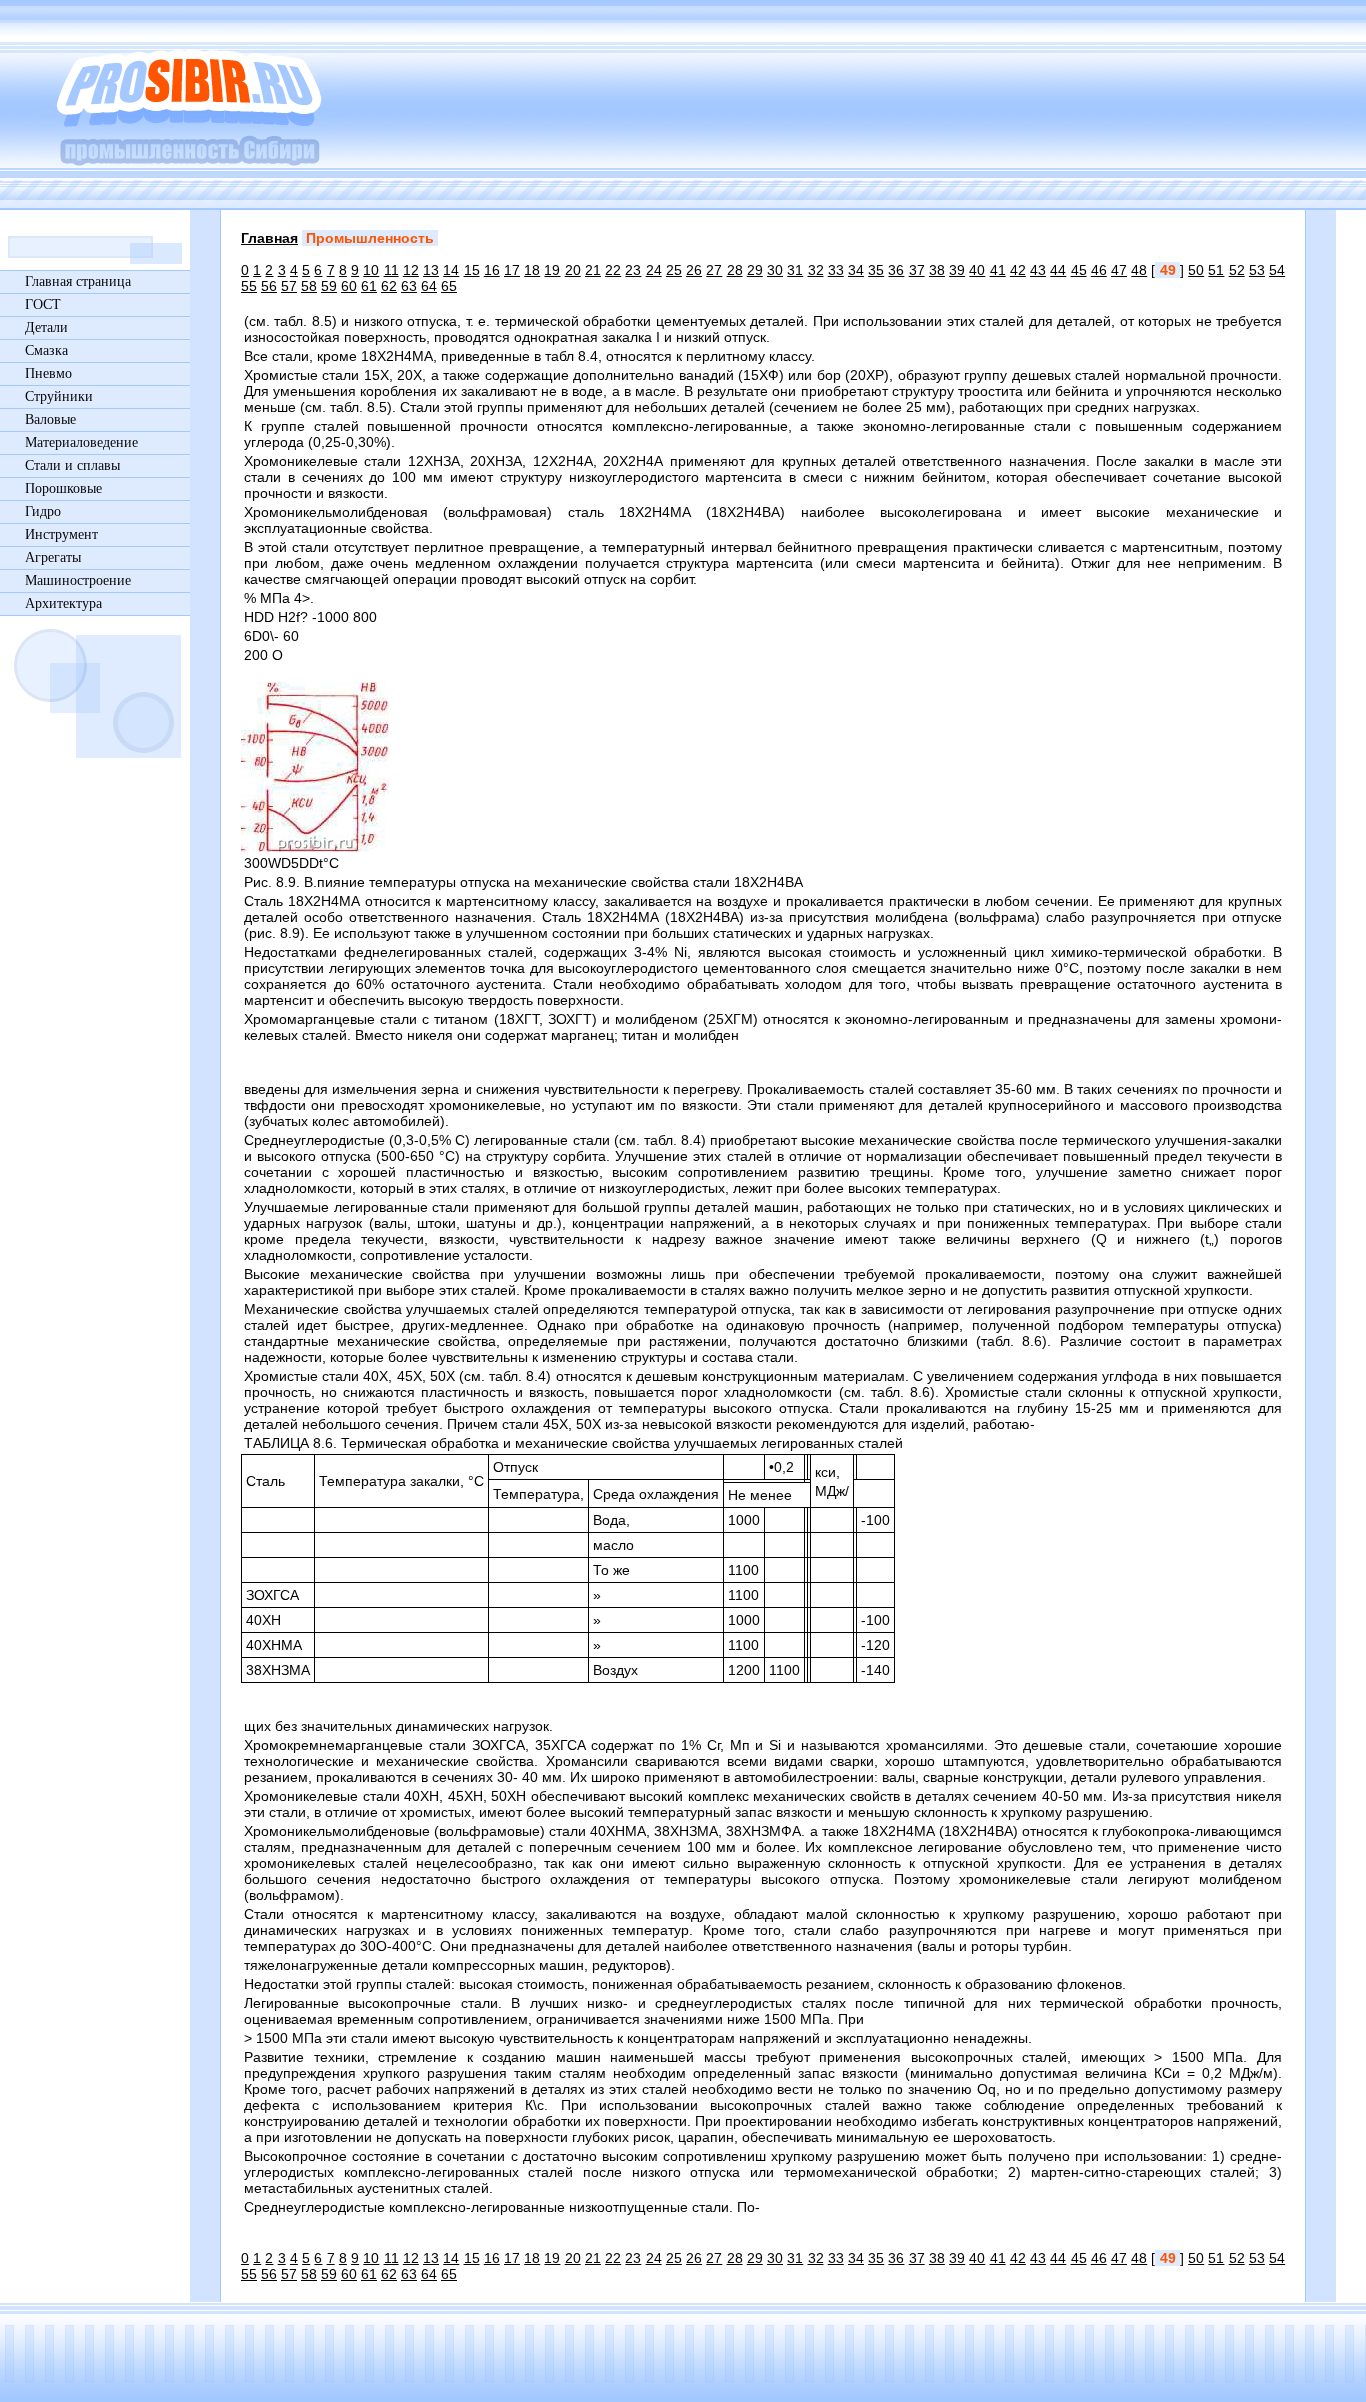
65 (449, 286)
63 (409, 286)
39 (957, 270)
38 (937, 270)
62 (389, 286)
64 (429, 286)
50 (1196, 270)
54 (1277, 270)
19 (552, 270)
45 (1079, 270)
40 (977, 270)
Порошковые (63, 488)
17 (512, 270)
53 (1257, 270)
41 (998, 270)
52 (1237, 270)
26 (694, 270)
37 (917, 270)
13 (431, 270)
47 (1119, 270)
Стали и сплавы (72, 465)
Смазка (46, 350)
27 (714, 270)
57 (289, 286)
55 (249, 286)
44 (1058, 270)
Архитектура (63, 603)
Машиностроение (78, 580)
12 (411, 270)
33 (836, 270)
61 (369, 286)
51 (1216, 270)
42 (1018, 270)
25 (674, 270)
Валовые (50, 419)
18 (532, 270)
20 (573, 270)
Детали (46, 327)
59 (329, 286)
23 (633, 270)
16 (492, 270)
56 (269, 286)
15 (472, 270)
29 (755, 270)
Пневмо (48, 373)
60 (349, 286)
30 (775, 270)
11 (391, 270)
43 (1038, 270)
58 (309, 286)
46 (1099, 270)
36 (896, 270)
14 (451, 270)
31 (795, 270)
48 (1139, 270)
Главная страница (78, 281)
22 (613, 270)
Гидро (43, 511)
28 (735, 270)
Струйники (59, 396)
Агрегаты (53, 557)
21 (593, 270)
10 (371, 270)
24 (654, 270)
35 (876, 270)
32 (816, 270)
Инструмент (61, 534)
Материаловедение (81, 442)
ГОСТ (43, 304)
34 (856, 270)
